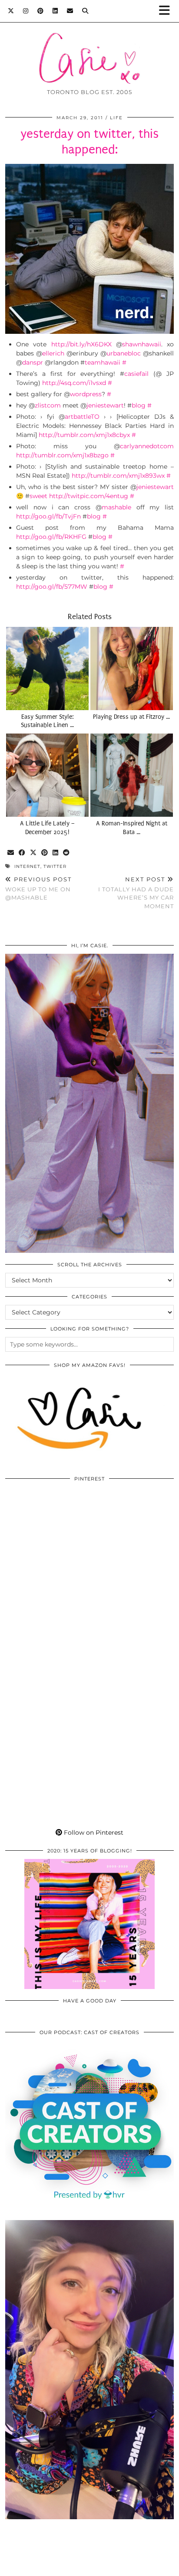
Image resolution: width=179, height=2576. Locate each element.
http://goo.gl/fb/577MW (52, 587)
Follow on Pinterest (93, 1833)
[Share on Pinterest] (45, 853)
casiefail (136, 374)
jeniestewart (105, 405)
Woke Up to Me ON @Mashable (38, 888)
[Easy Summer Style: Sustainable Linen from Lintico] (47, 668)
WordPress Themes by (89, 2566)
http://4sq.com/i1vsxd (74, 383)
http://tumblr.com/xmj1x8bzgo (62, 455)
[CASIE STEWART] (89, 45)
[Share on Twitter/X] (33, 853)
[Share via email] (11, 853)
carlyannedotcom (147, 446)
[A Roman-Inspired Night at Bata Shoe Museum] (132, 775)
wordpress (86, 394)
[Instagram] (26, 11)
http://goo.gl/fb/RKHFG (51, 537)
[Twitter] (11, 11)
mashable (116, 507)
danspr (33, 362)
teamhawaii (103, 362)
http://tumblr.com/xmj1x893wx (118, 476)
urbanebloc (124, 353)
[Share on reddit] (66, 853)
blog (139, 405)
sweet (38, 496)
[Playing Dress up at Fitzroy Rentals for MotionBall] (132, 668)
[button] (167, 11)
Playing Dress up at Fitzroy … (131, 717)
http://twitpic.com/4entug (89, 496)
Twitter (55, 866)
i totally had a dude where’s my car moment (136, 893)
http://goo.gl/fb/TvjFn (48, 516)
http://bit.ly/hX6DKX (81, 344)
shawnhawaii (142, 344)
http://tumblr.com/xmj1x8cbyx (84, 435)
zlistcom (48, 405)
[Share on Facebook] (22, 853)
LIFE (116, 118)
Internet (27, 866)
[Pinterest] (41, 11)
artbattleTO (82, 417)
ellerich (53, 353)
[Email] (70, 11)
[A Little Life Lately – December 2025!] (47, 775)
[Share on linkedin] (56, 853)
